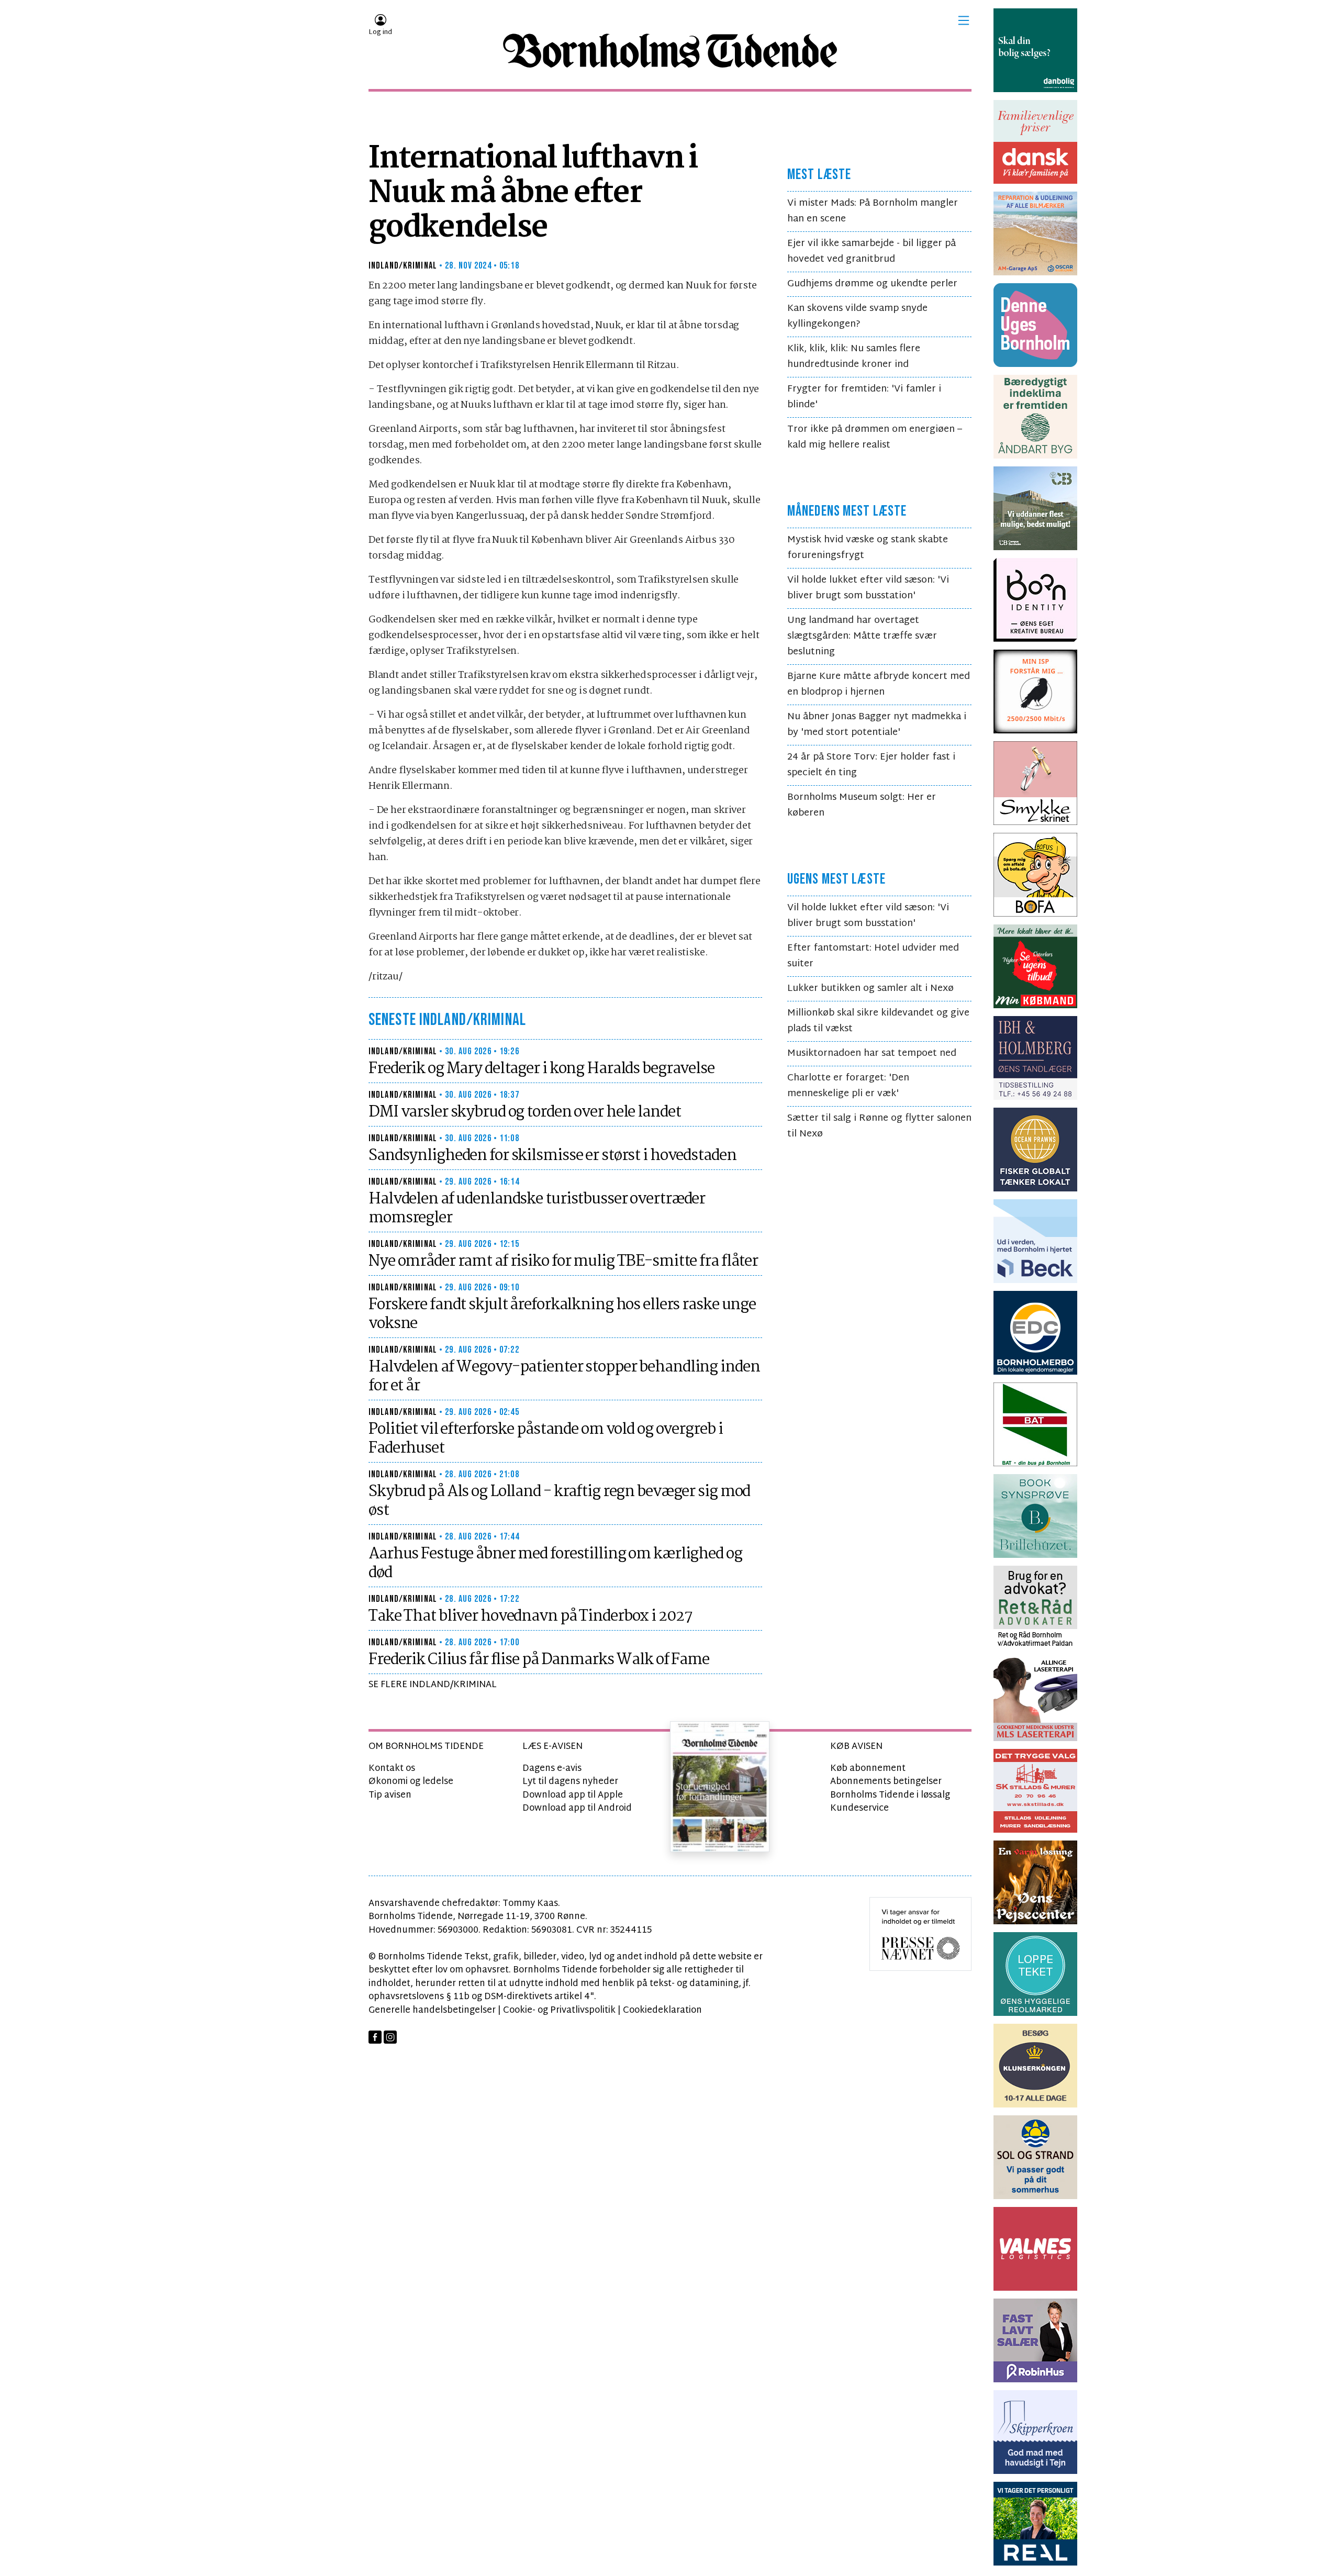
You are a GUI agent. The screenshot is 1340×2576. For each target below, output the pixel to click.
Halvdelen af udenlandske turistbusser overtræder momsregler (537, 1209)
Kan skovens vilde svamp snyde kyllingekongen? (857, 316)
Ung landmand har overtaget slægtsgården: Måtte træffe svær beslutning (862, 636)
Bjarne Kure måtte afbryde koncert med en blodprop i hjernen (879, 684)
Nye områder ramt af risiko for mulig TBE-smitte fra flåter (563, 1262)
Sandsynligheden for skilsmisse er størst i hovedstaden (552, 1156)
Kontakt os (392, 1769)
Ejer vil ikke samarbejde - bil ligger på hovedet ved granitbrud (872, 252)
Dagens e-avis (552, 1769)
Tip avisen (390, 1795)
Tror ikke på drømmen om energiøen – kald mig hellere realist (875, 437)
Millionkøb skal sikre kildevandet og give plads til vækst (878, 1021)
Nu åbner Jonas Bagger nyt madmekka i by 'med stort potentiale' (877, 725)
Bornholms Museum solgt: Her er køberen (862, 805)
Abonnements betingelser (886, 1782)
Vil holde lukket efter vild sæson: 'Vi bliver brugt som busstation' (868, 588)
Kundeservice (859, 1808)
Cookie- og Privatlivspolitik (559, 2010)
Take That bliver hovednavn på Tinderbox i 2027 (530, 1616)
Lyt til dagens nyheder (570, 1782)
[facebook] (375, 2037)
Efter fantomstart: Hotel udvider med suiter (873, 956)
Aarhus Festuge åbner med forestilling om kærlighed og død (555, 1564)
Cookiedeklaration (662, 2010)
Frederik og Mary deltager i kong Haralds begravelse (541, 1069)
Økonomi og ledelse (411, 1782)
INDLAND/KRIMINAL (403, 266)
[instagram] (390, 2037)
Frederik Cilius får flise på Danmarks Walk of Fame (539, 1660)
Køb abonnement (868, 1769)
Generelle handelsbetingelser (432, 2010)
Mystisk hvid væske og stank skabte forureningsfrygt (868, 548)
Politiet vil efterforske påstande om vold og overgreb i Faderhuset (545, 1439)
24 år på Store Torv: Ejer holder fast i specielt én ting (871, 765)
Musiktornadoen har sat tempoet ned (872, 1053)
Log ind (380, 32)
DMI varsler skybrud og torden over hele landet (524, 1112)
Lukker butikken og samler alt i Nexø (870, 989)
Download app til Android (577, 1808)
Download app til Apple (573, 1795)
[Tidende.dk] (670, 51)
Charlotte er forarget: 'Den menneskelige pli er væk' (848, 1086)
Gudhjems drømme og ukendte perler (872, 284)
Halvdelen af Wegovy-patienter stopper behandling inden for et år (564, 1377)
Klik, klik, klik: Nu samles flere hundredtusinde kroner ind (854, 357)
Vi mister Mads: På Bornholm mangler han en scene (873, 211)
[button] (964, 20)
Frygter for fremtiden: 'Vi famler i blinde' (864, 397)
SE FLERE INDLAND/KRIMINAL (433, 1685)
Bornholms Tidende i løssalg (890, 1795)
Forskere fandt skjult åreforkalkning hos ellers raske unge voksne (562, 1314)
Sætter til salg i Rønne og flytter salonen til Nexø (879, 1126)
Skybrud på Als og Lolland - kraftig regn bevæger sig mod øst (559, 1501)
